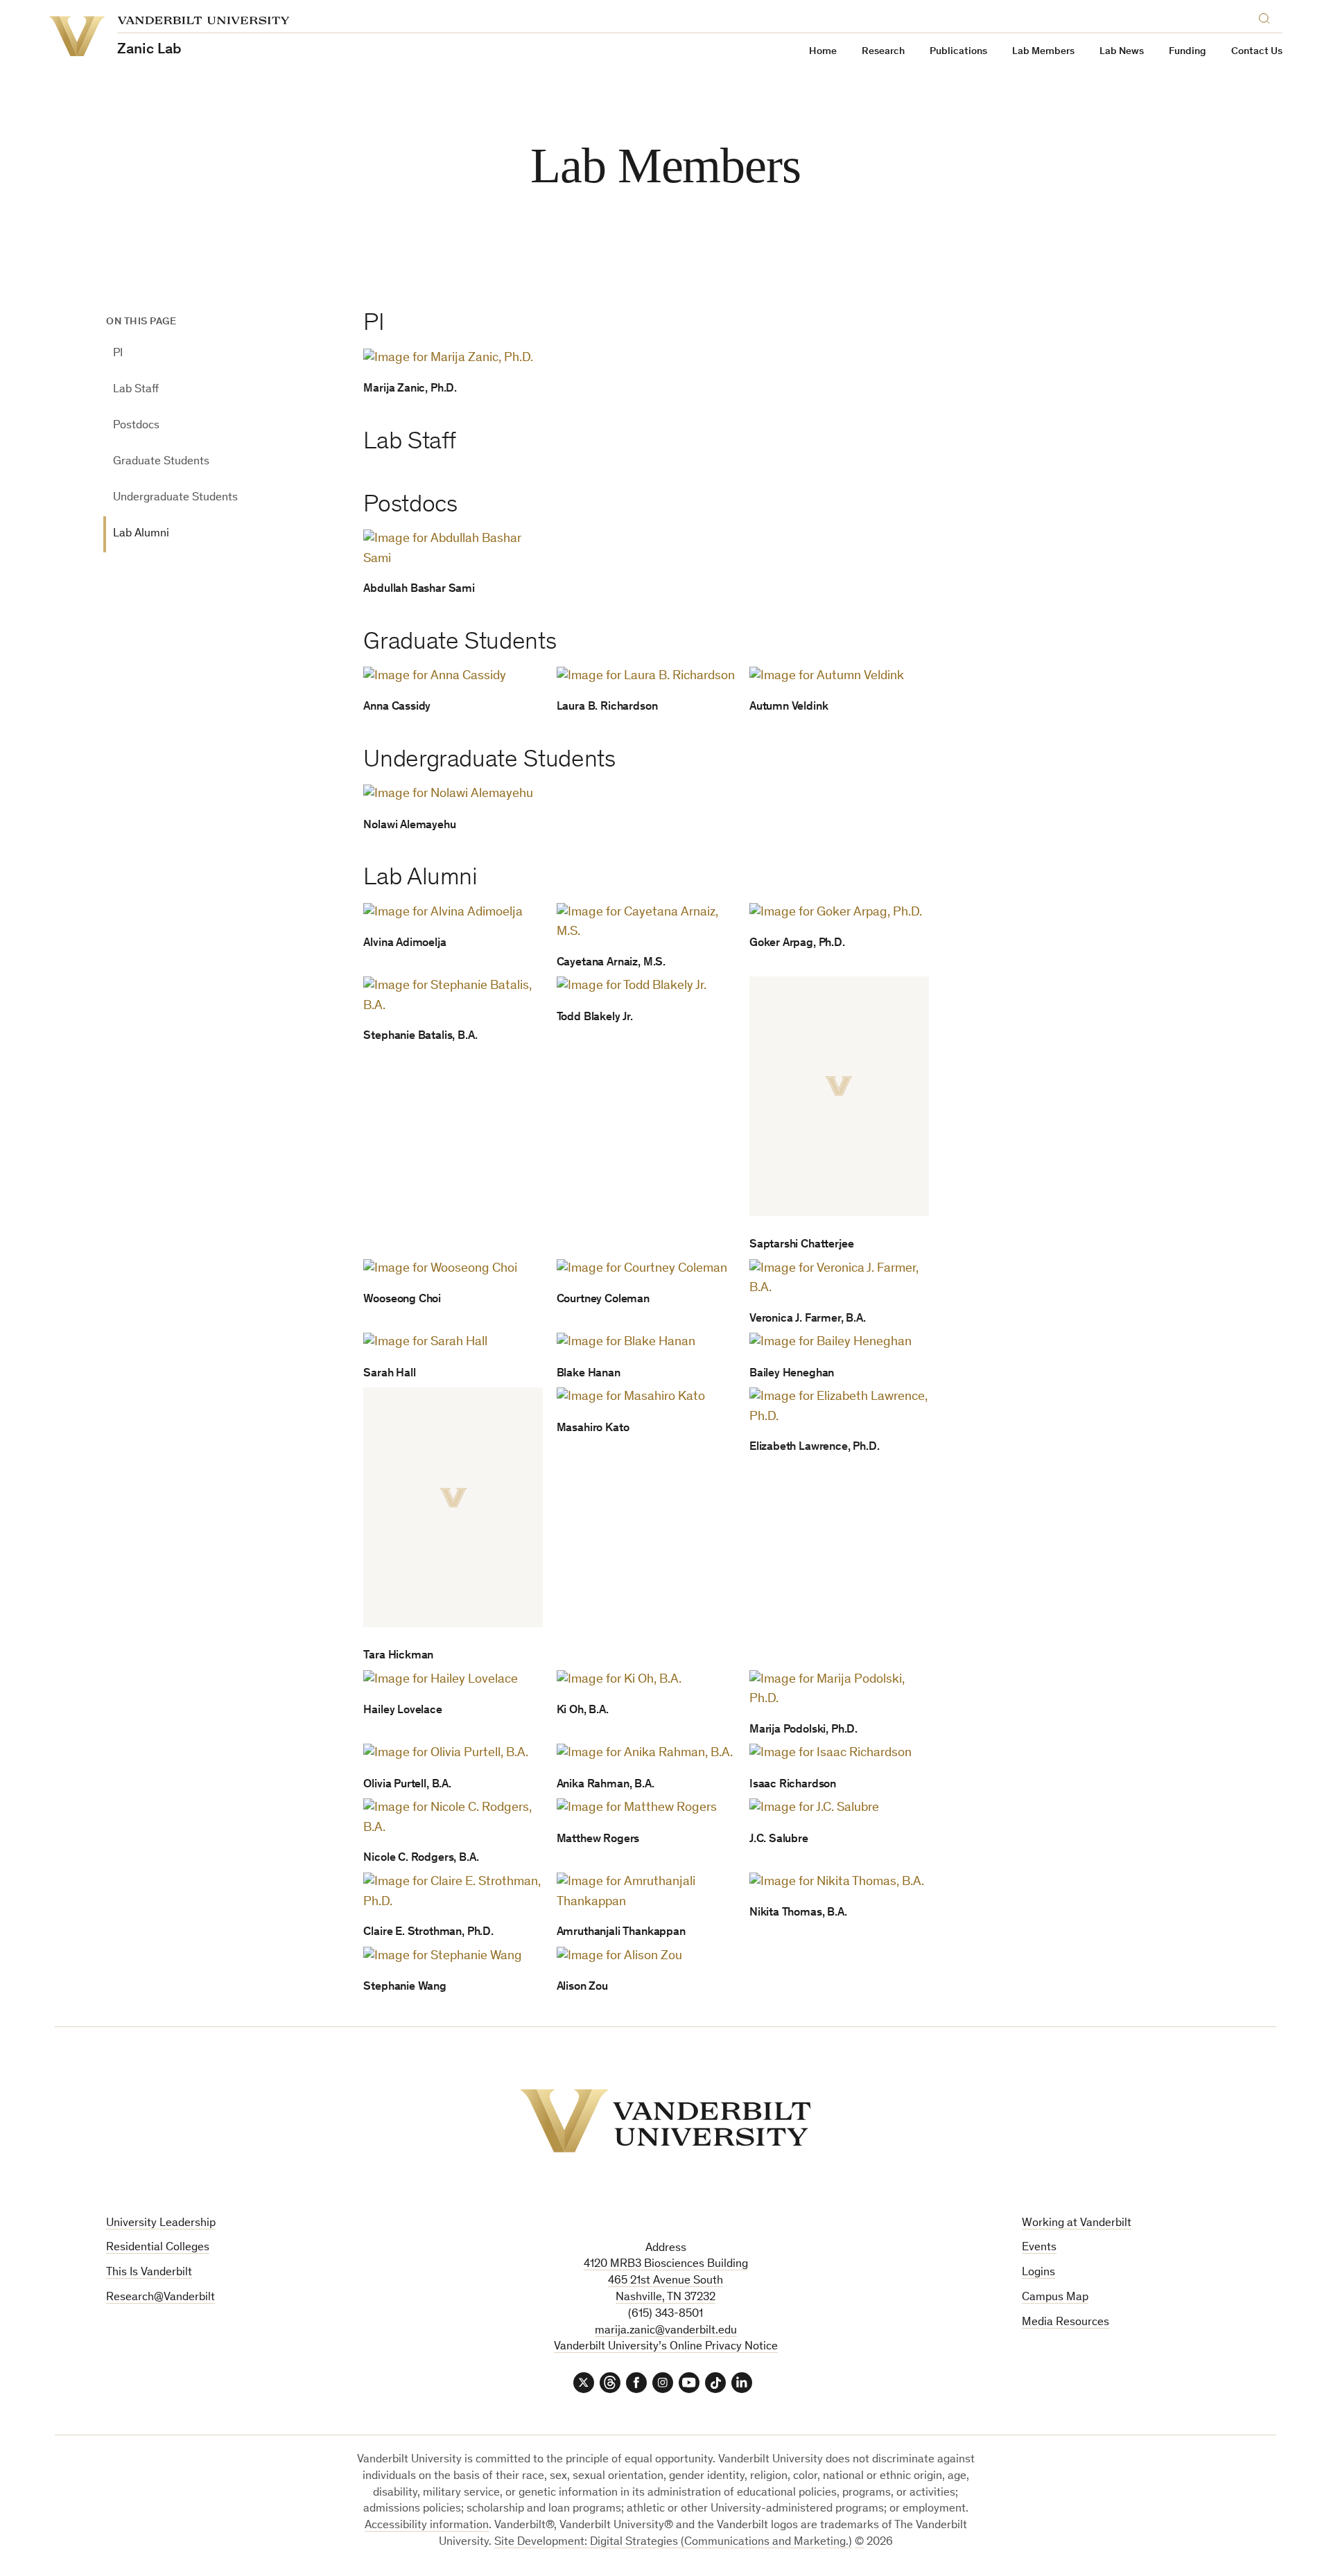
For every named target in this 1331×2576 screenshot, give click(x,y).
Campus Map (1055, 2298)
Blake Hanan (589, 1374)
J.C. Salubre (779, 1840)
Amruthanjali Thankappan (621, 1933)
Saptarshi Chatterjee (802, 1245)
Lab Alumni (141, 534)
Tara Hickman (398, 1656)
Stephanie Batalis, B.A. (420, 1036)
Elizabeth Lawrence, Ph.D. (815, 1447)
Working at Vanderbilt (1077, 2224)
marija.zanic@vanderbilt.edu (666, 2331)
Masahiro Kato (593, 1429)
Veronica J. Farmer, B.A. (808, 1319)
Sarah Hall (389, 1374)
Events (1039, 2248)
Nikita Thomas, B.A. (798, 1913)
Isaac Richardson (793, 1785)
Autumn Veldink (789, 707)
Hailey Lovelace (402, 1711)
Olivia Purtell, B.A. (407, 1785)
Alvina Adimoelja (404, 944)
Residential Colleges (158, 2248)
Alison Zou (582, 1987)
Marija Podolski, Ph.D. (803, 1730)
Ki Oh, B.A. (583, 1711)
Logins (1038, 2273)
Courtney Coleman (603, 1300)
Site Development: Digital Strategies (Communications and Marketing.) (673, 2542)
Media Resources (1065, 2323)
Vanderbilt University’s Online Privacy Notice (666, 2347)
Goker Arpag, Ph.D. (797, 944)
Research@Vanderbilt (160, 2298)
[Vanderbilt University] (665, 2121)
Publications (958, 52)
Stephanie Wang (405, 1987)
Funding (1188, 52)
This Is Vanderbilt (149, 2273)
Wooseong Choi (402, 1300)
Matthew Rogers (598, 1840)
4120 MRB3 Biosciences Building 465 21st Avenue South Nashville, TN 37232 (666, 2281)
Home (823, 52)
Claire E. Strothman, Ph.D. (428, 1933)
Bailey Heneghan (792, 1374)
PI (118, 354)
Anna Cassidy (397, 707)
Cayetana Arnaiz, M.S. (611, 963)
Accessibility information (427, 2526)
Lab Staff (136, 390)
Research (883, 52)
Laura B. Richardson (607, 707)
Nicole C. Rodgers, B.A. (421, 1858)
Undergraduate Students (175, 498)
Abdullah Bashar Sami (419, 589)
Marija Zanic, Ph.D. (410, 389)
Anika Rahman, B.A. (606, 1785)
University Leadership (161, 2224)
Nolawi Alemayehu (409, 826)
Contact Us (1257, 52)
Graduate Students (161, 462)
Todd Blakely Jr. (595, 1018)
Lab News (1122, 52)
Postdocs (136, 426)
